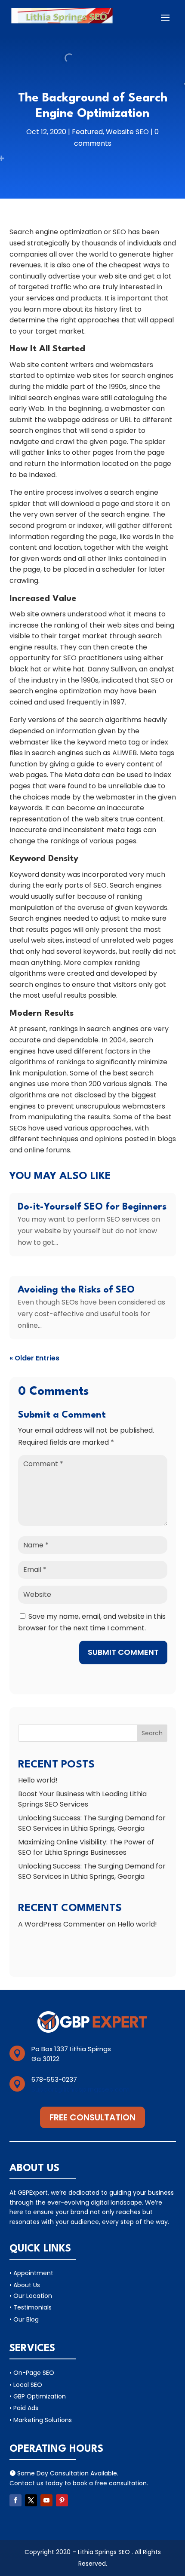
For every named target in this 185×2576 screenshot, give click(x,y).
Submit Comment (123, 1652)
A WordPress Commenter (62, 1924)
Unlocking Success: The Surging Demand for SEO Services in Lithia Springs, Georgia (92, 1823)
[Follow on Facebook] (15, 2500)
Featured (87, 132)
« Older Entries (34, 1358)
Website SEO (127, 132)
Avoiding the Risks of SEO (76, 1290)
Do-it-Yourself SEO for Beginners (92, 1207)
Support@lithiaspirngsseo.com (80, 2089)
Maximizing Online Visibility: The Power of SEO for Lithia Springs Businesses (86, 1847)
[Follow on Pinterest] (62, 2500)
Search (152, 1733)
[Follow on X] (31, 2500)
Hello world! (38, 1780)
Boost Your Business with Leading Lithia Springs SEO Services (82, 1799)
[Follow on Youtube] (46, 2500)
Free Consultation (92, 2117)
